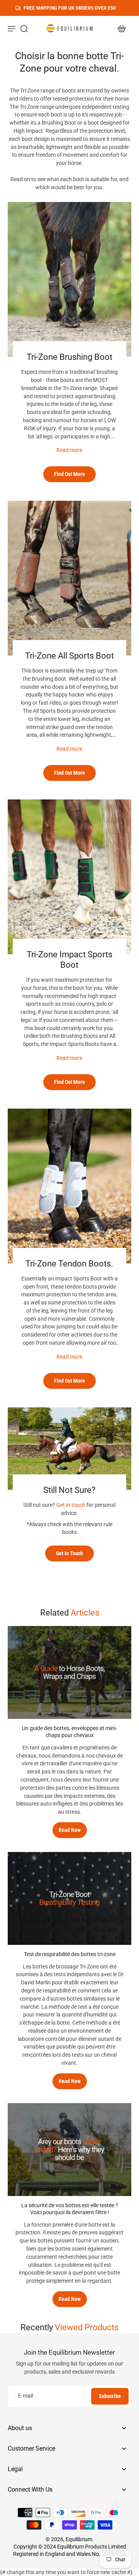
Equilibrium (79, 2539)
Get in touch (71, 1505)
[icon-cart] (121, 28)
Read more (69, 450)
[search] (24, 28)
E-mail (25, 2396)
